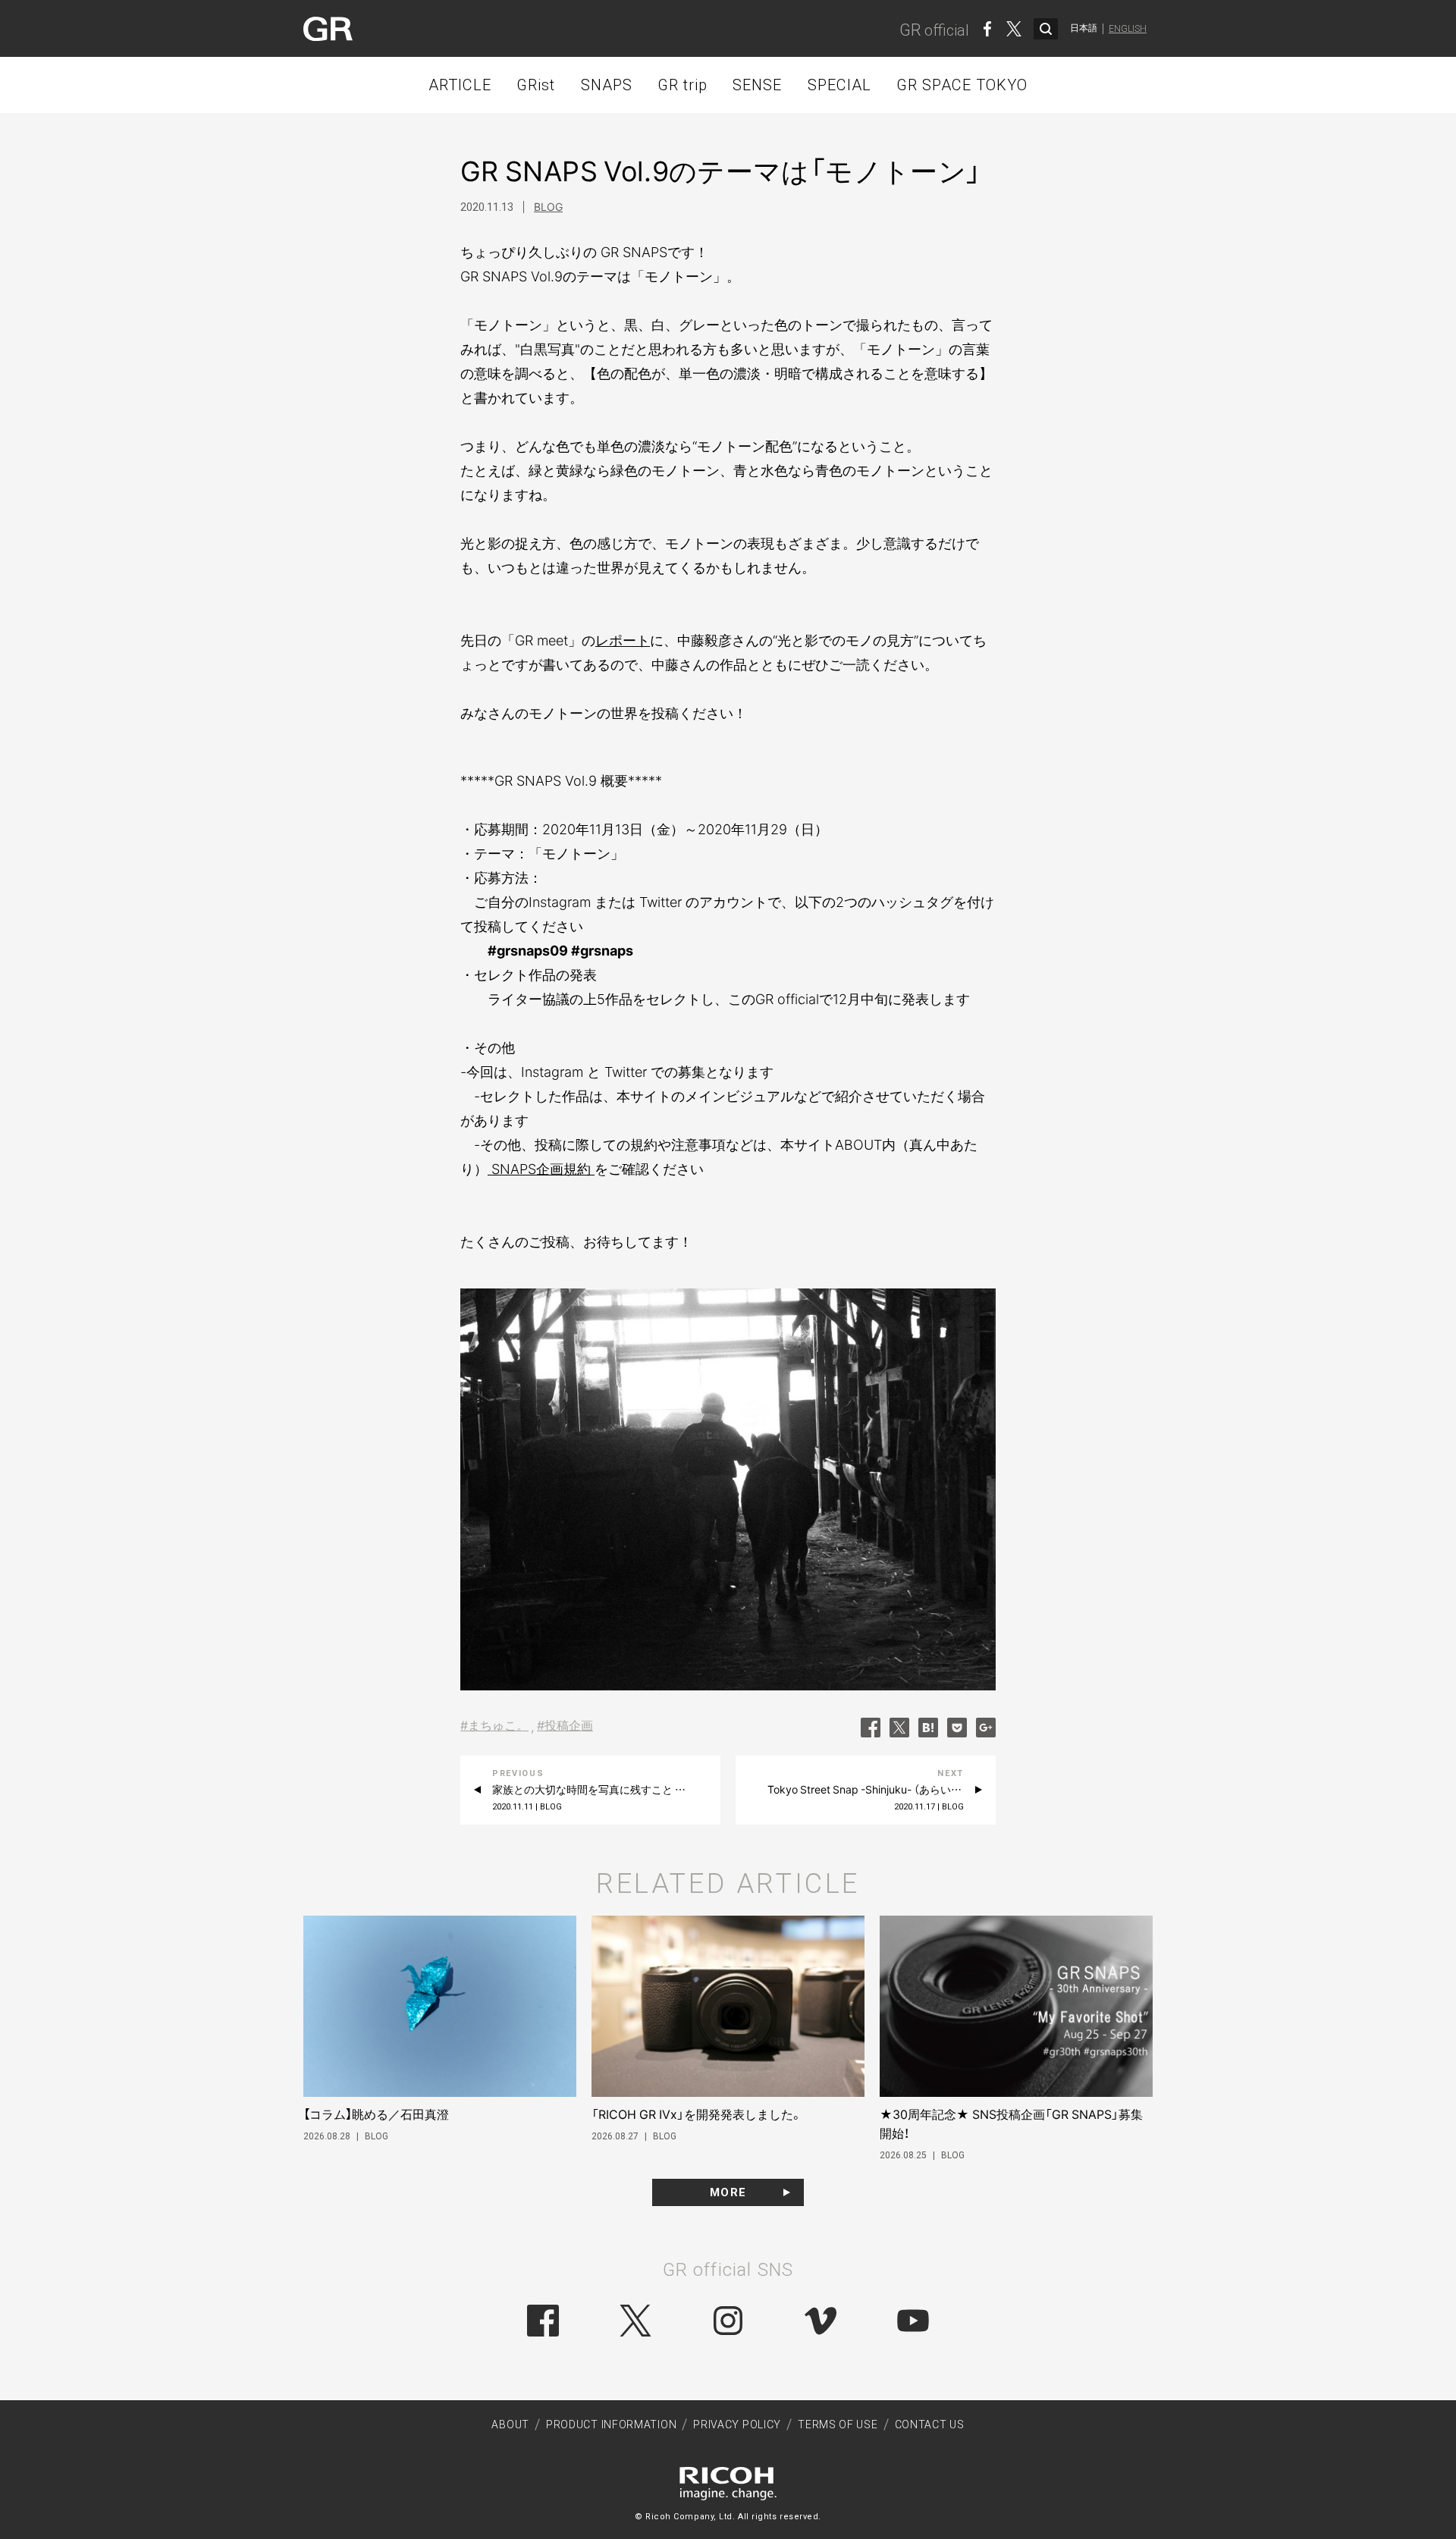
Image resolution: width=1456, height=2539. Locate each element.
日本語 (1084, 28)
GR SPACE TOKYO (962, 85)
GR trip (682, 85)
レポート (623, 640)
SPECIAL (839, 85)
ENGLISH (1128, 29)
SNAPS (607, 85)
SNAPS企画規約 (541, 1169)
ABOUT (510, 2424)
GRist (536, 85)
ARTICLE (460, 85)
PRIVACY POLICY (737, 2424)
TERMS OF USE (838, 2424)
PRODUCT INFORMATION (611, 2424)
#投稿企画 (565, 1725)
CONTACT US (930, 2424)
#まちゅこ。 (494, 1725)
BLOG (548, 207)
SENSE (757, 85)
